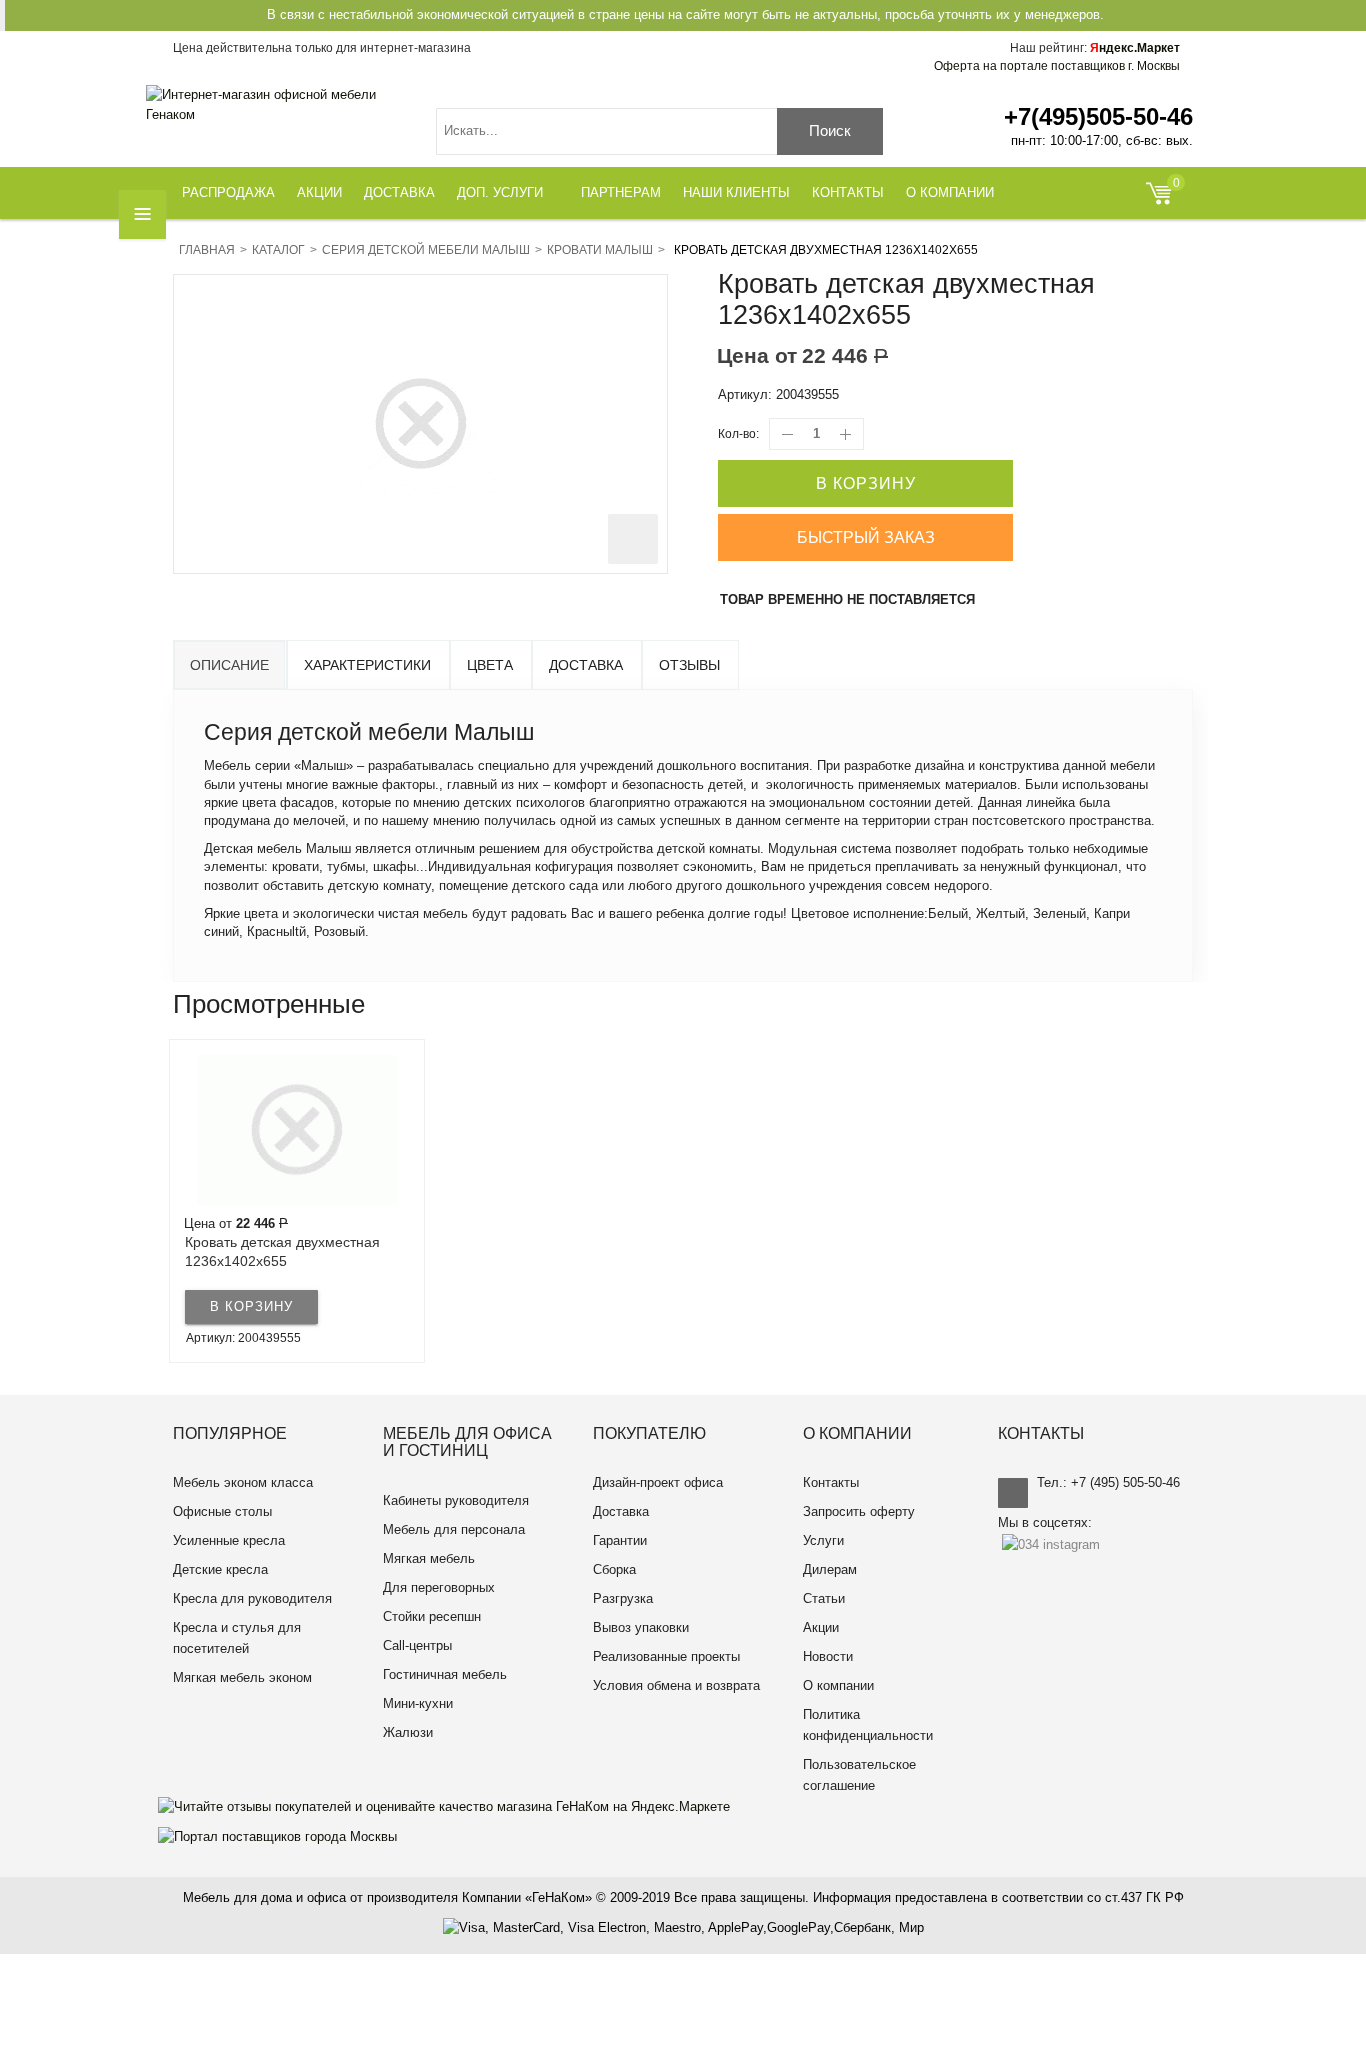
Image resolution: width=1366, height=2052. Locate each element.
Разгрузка (623, 1598)
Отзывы (689, 665)
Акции (821, 1627)
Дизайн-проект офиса (658, 1482)
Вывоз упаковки (641, 1627)
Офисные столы (222, 1511)
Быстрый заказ (866, 537)
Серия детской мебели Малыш (426, 250)
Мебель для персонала (454, 1529)
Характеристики (367, 665)
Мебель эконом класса (243, 1482)
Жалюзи (408, 1732)
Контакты (831, 1482)
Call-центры (417, 1645)
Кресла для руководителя (252, 1598)
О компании (838, 1685)
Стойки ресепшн (432, 1616)
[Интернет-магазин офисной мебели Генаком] (276, 105)
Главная (207, 250)
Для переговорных (439, 1587)
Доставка (586, 665)
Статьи (824, 1598)
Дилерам (830, 1569)
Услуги (823, 1540)
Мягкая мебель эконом (242, 1677)
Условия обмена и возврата (676, 1685)
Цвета (490, 665)
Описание (229, 665)
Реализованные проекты (666, 1656)
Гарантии (620, 1540)
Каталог (278, 250)
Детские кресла (220, 1569)
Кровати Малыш (600, 250)
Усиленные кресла (229, 1540)
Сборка (614, 1569)
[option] (297, 1201)
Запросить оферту (859, 1511)
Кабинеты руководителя (456, 1500)
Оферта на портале (1057, 66)
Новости (828, 1656)
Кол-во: (738, 434)
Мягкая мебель (429, 1558)
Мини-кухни (418, 1703)
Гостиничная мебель (445, 1674)
